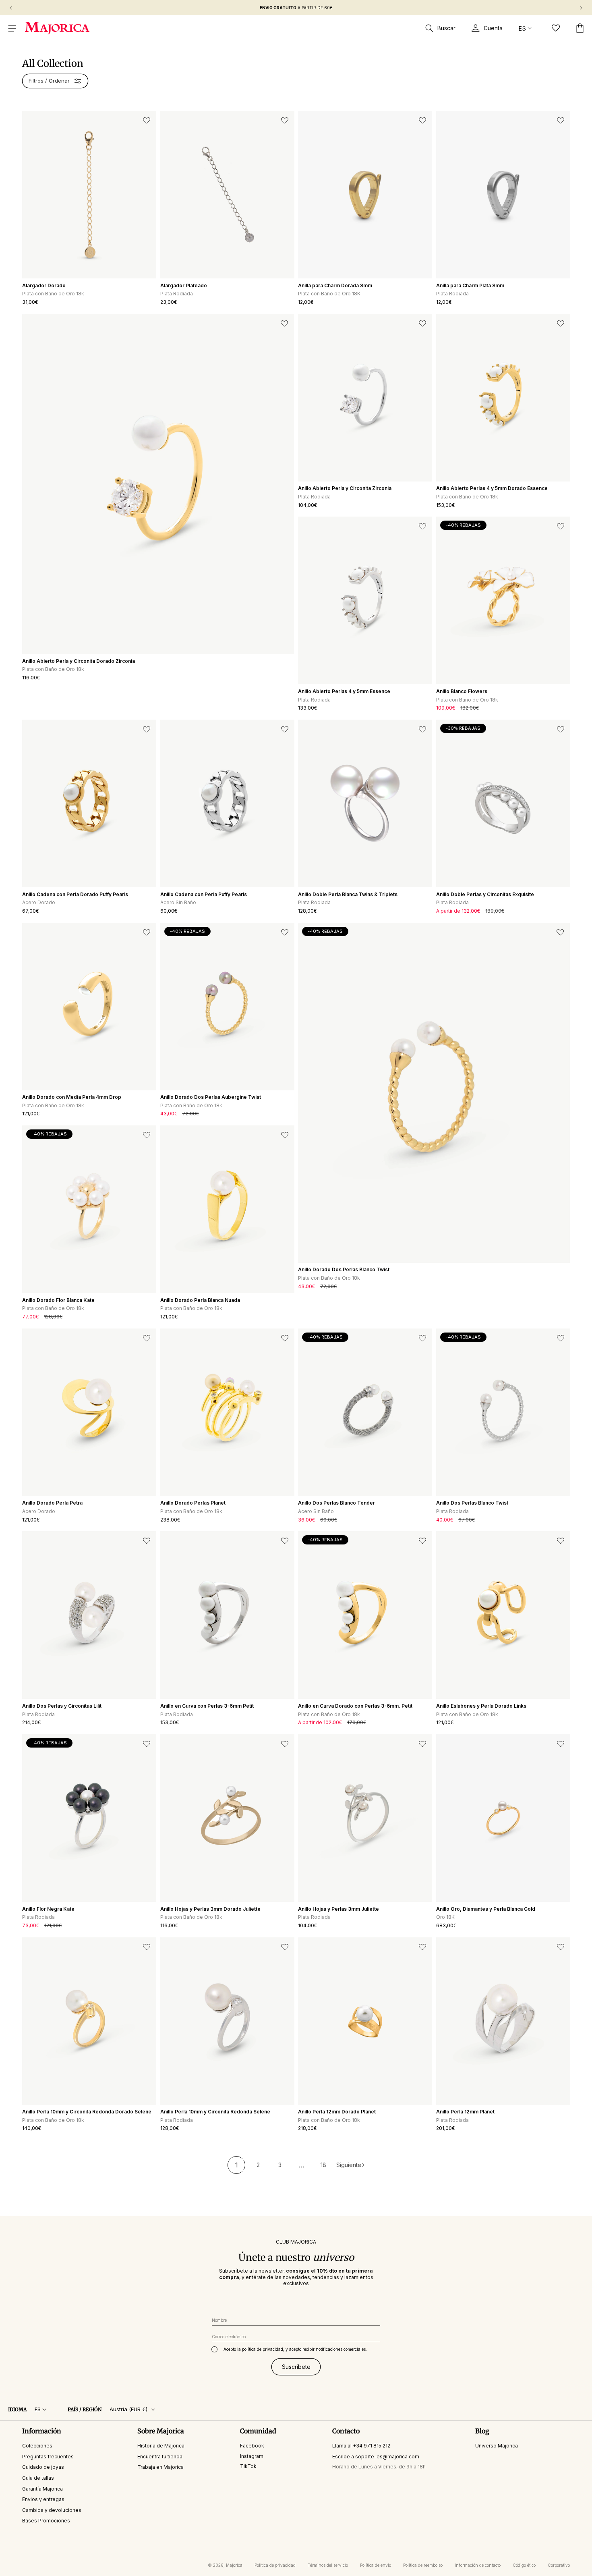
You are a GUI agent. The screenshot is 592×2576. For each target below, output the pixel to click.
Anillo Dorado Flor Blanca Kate (58, 1300)
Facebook (252, 2445)
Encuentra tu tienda (160, 2456)
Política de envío (376, 2565)
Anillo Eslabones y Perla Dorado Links (481, 1706)
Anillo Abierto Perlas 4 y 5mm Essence (344, 691)
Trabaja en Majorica (160, 2467)
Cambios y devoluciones (52, 2510)
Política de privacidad (275, 2565)
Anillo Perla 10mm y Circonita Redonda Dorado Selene (87, 2112)
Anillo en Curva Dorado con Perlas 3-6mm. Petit (355, 1706)
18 (323, 2165)
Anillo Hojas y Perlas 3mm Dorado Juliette (210, 1909)
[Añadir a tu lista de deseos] (147, 120)
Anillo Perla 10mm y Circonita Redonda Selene (215, 2112)
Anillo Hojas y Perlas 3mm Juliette (338, 1909)
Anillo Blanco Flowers (462, 691)
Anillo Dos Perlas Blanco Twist (472, 1503)
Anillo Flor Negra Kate (48, 1909)
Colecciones (37, 2445)
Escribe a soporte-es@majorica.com (376, 2456)
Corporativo (559, 2565)
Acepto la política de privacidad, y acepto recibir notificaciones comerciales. (295, 2349)
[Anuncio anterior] (11, 8)
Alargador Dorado (44, 285)
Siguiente (349, 2165)
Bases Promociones (46, 2521)
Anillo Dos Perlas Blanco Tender (336, 1503)
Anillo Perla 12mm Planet (465, 2112)
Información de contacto (478, 2565)
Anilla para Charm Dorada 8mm (335, 285)
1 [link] (237, 2165)
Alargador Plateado (184, 285)
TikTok (248, 2466)
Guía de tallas (38, 2477)
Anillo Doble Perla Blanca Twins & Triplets (348, 894)
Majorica (234, 2565)
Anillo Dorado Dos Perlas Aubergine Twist (211, 1097)
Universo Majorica (497, 2445)
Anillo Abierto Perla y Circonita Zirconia (345, 488)
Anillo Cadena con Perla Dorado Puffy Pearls (75, 894)
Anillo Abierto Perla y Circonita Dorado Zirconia (79, 661)
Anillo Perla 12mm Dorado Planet (337, 2112)
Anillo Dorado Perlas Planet (193, 1503)
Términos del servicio (328, 2565)
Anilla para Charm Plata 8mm (470, 285)
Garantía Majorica (42, 2488)
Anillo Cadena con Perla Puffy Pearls (204, 894)
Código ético (524, 2565)
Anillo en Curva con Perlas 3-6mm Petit (207, 1706)
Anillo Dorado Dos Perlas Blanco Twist (344, 1269)
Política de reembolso (423, 2565)
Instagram (252, 2456)
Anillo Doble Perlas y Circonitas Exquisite (485, 894)
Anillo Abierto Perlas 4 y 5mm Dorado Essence (492, 488)
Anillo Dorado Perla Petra (52, 1503)
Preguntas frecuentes (48, 2456)
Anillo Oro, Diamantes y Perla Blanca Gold (486, 1909)
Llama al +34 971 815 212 (361, 2445)
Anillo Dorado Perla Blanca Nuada (200, 1300)
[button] (12, 28)
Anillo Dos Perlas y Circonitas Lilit (62, 1706)
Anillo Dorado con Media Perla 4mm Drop (72, 1097)
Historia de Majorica (161, 2445)
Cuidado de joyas (43, 2467)
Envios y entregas (43, 2499)
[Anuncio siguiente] (581, 8)
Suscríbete (296, 2366)
